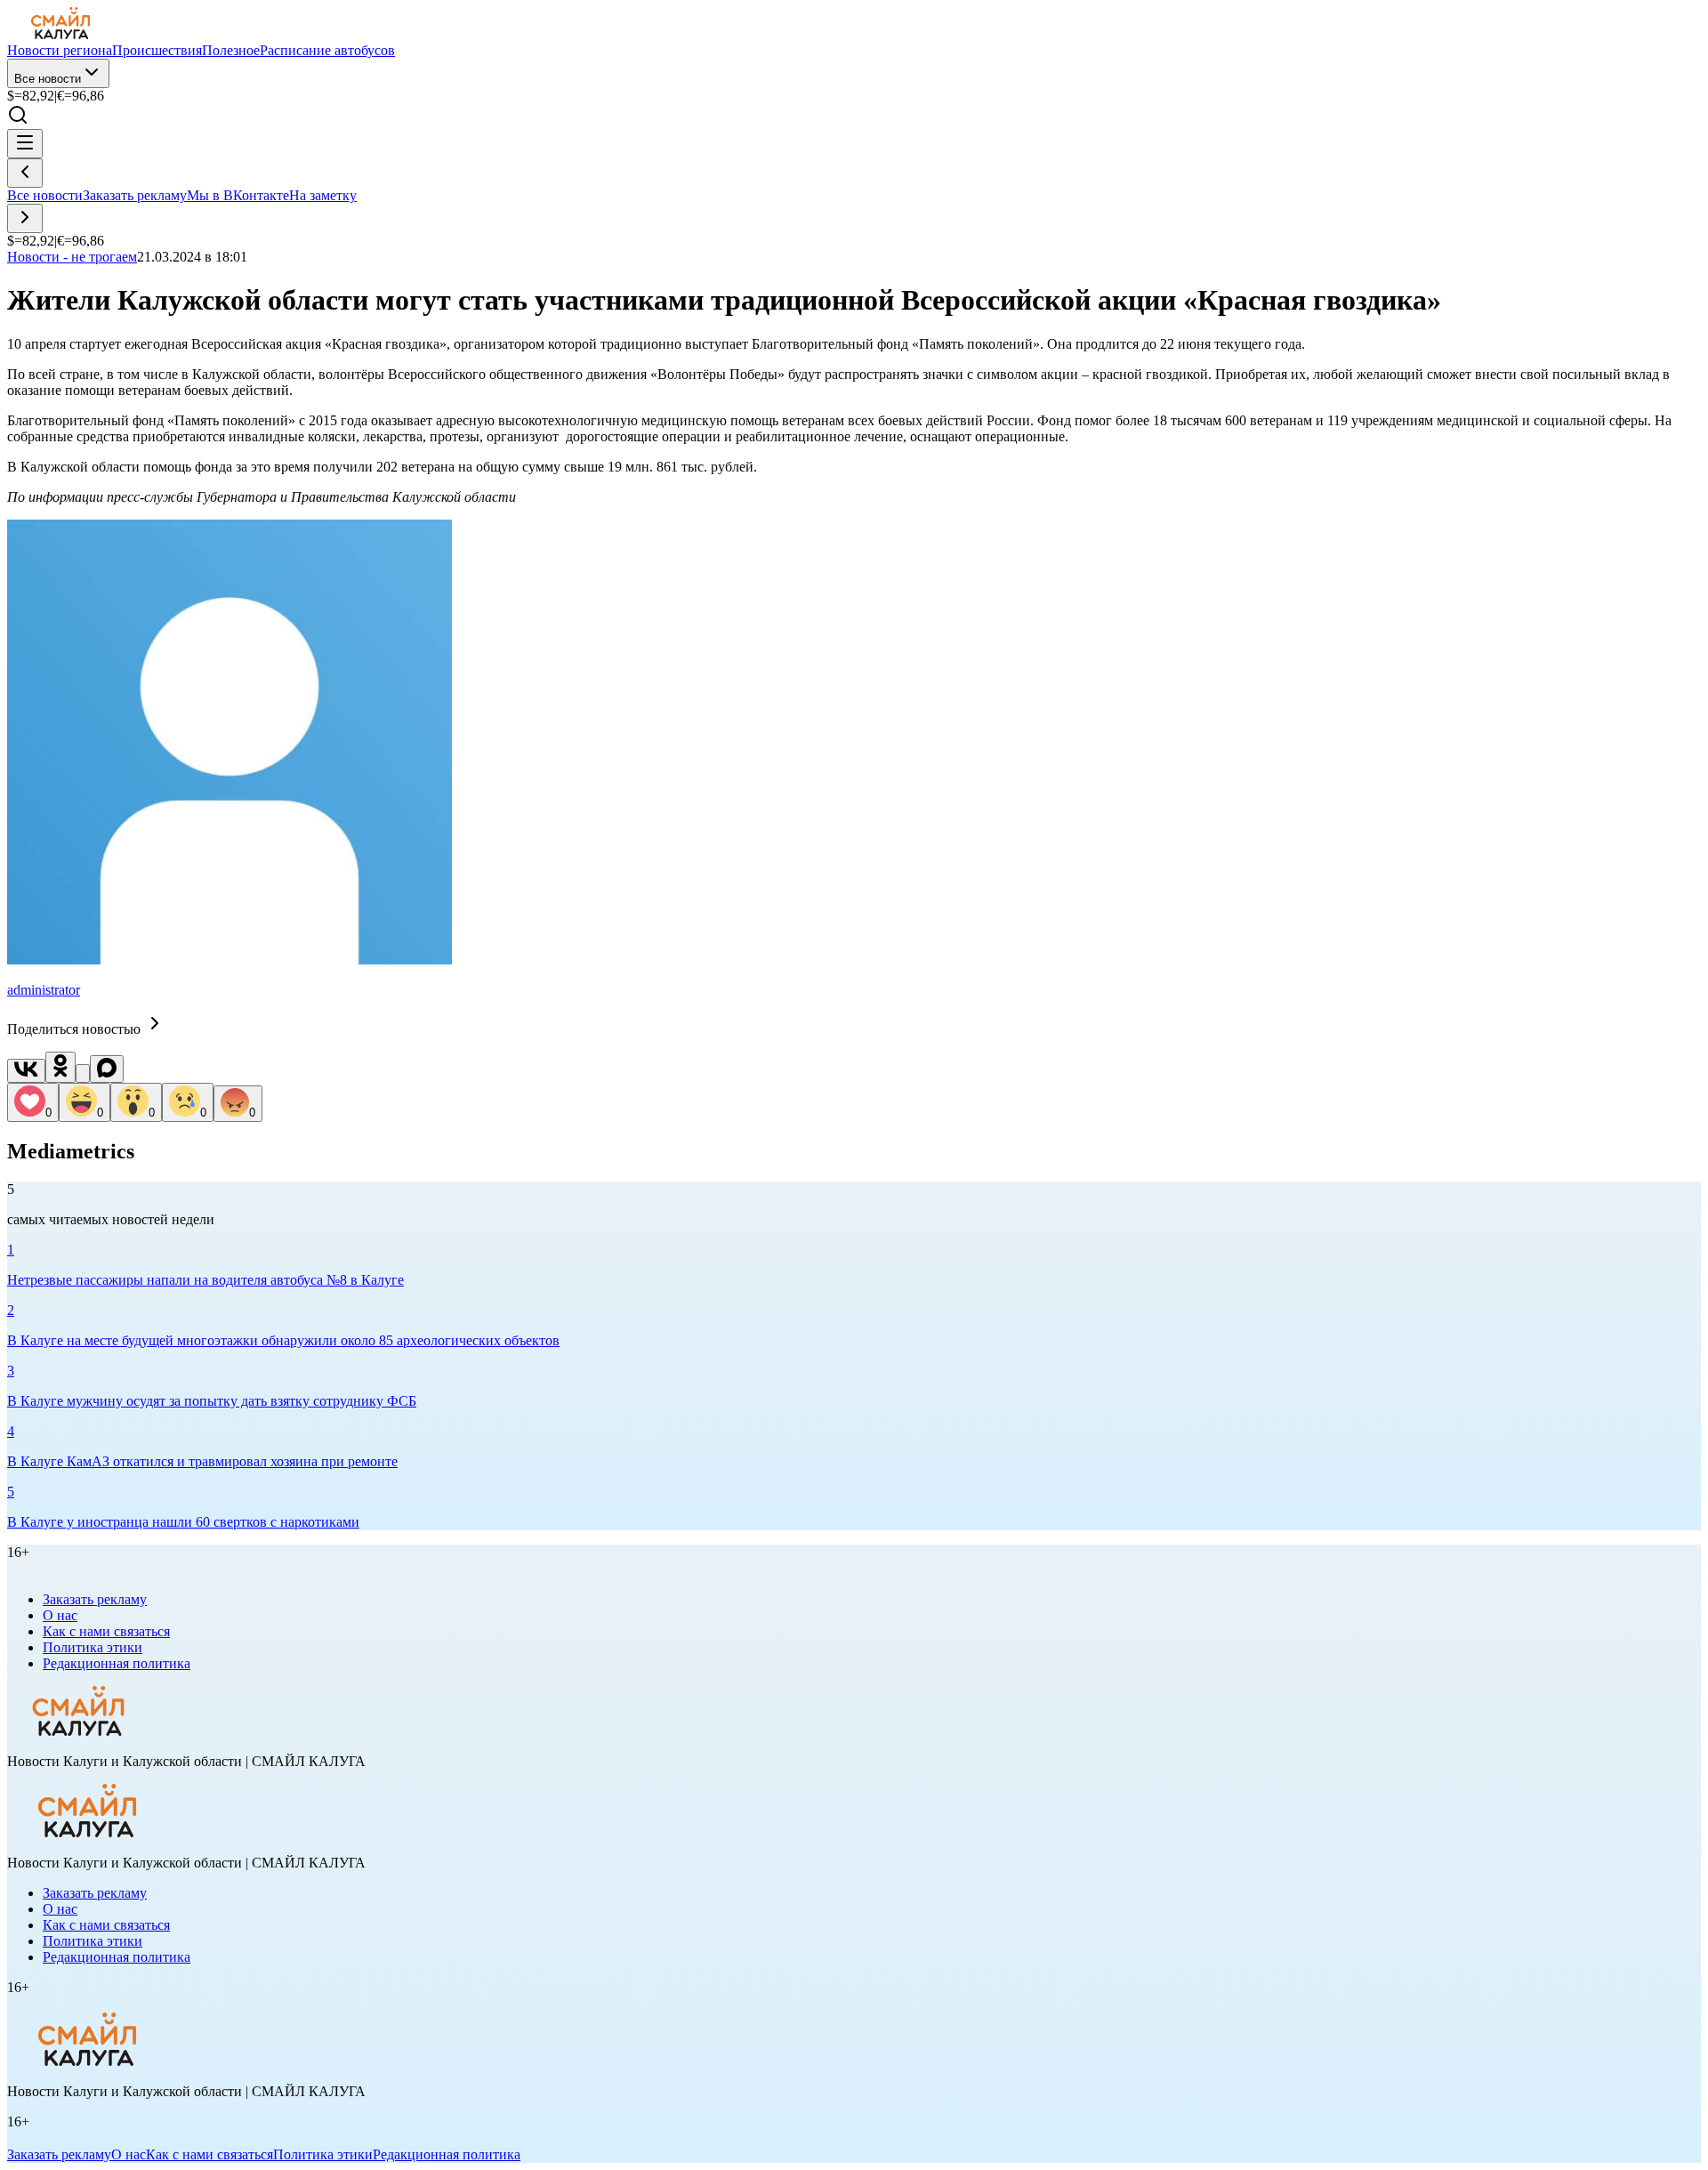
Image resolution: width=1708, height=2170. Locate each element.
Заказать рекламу (135, 195)
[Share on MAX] (107, 1069)
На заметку (323, 195)
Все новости (48, 79)
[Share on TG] (83, 1073)
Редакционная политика (117, 1663)
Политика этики (93, 1647)
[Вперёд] (25, 218)
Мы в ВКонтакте (238, 195)
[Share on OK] (60, 1067)
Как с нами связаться (106, 1631)
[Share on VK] (26, 1071)
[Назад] (25, 173)
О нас (60, 1615)
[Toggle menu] (25, 144)
